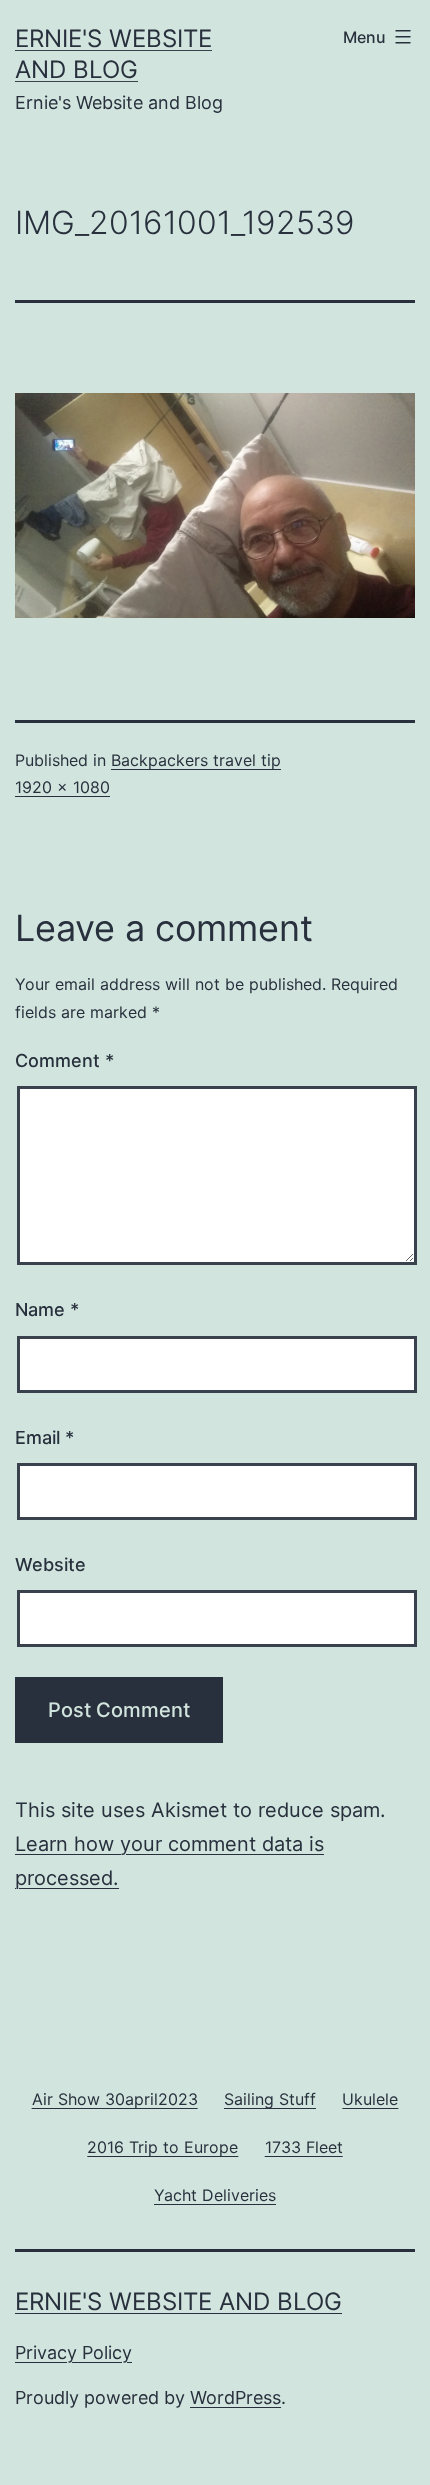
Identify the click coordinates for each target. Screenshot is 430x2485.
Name (47, 1309)
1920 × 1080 (62, 787)
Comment (64, 1060)
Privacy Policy (73, 2352)
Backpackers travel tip (196, 760)
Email (44, 1437)
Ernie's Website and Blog (178, 2301)
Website (50, 1564)
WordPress (235, 2397)
